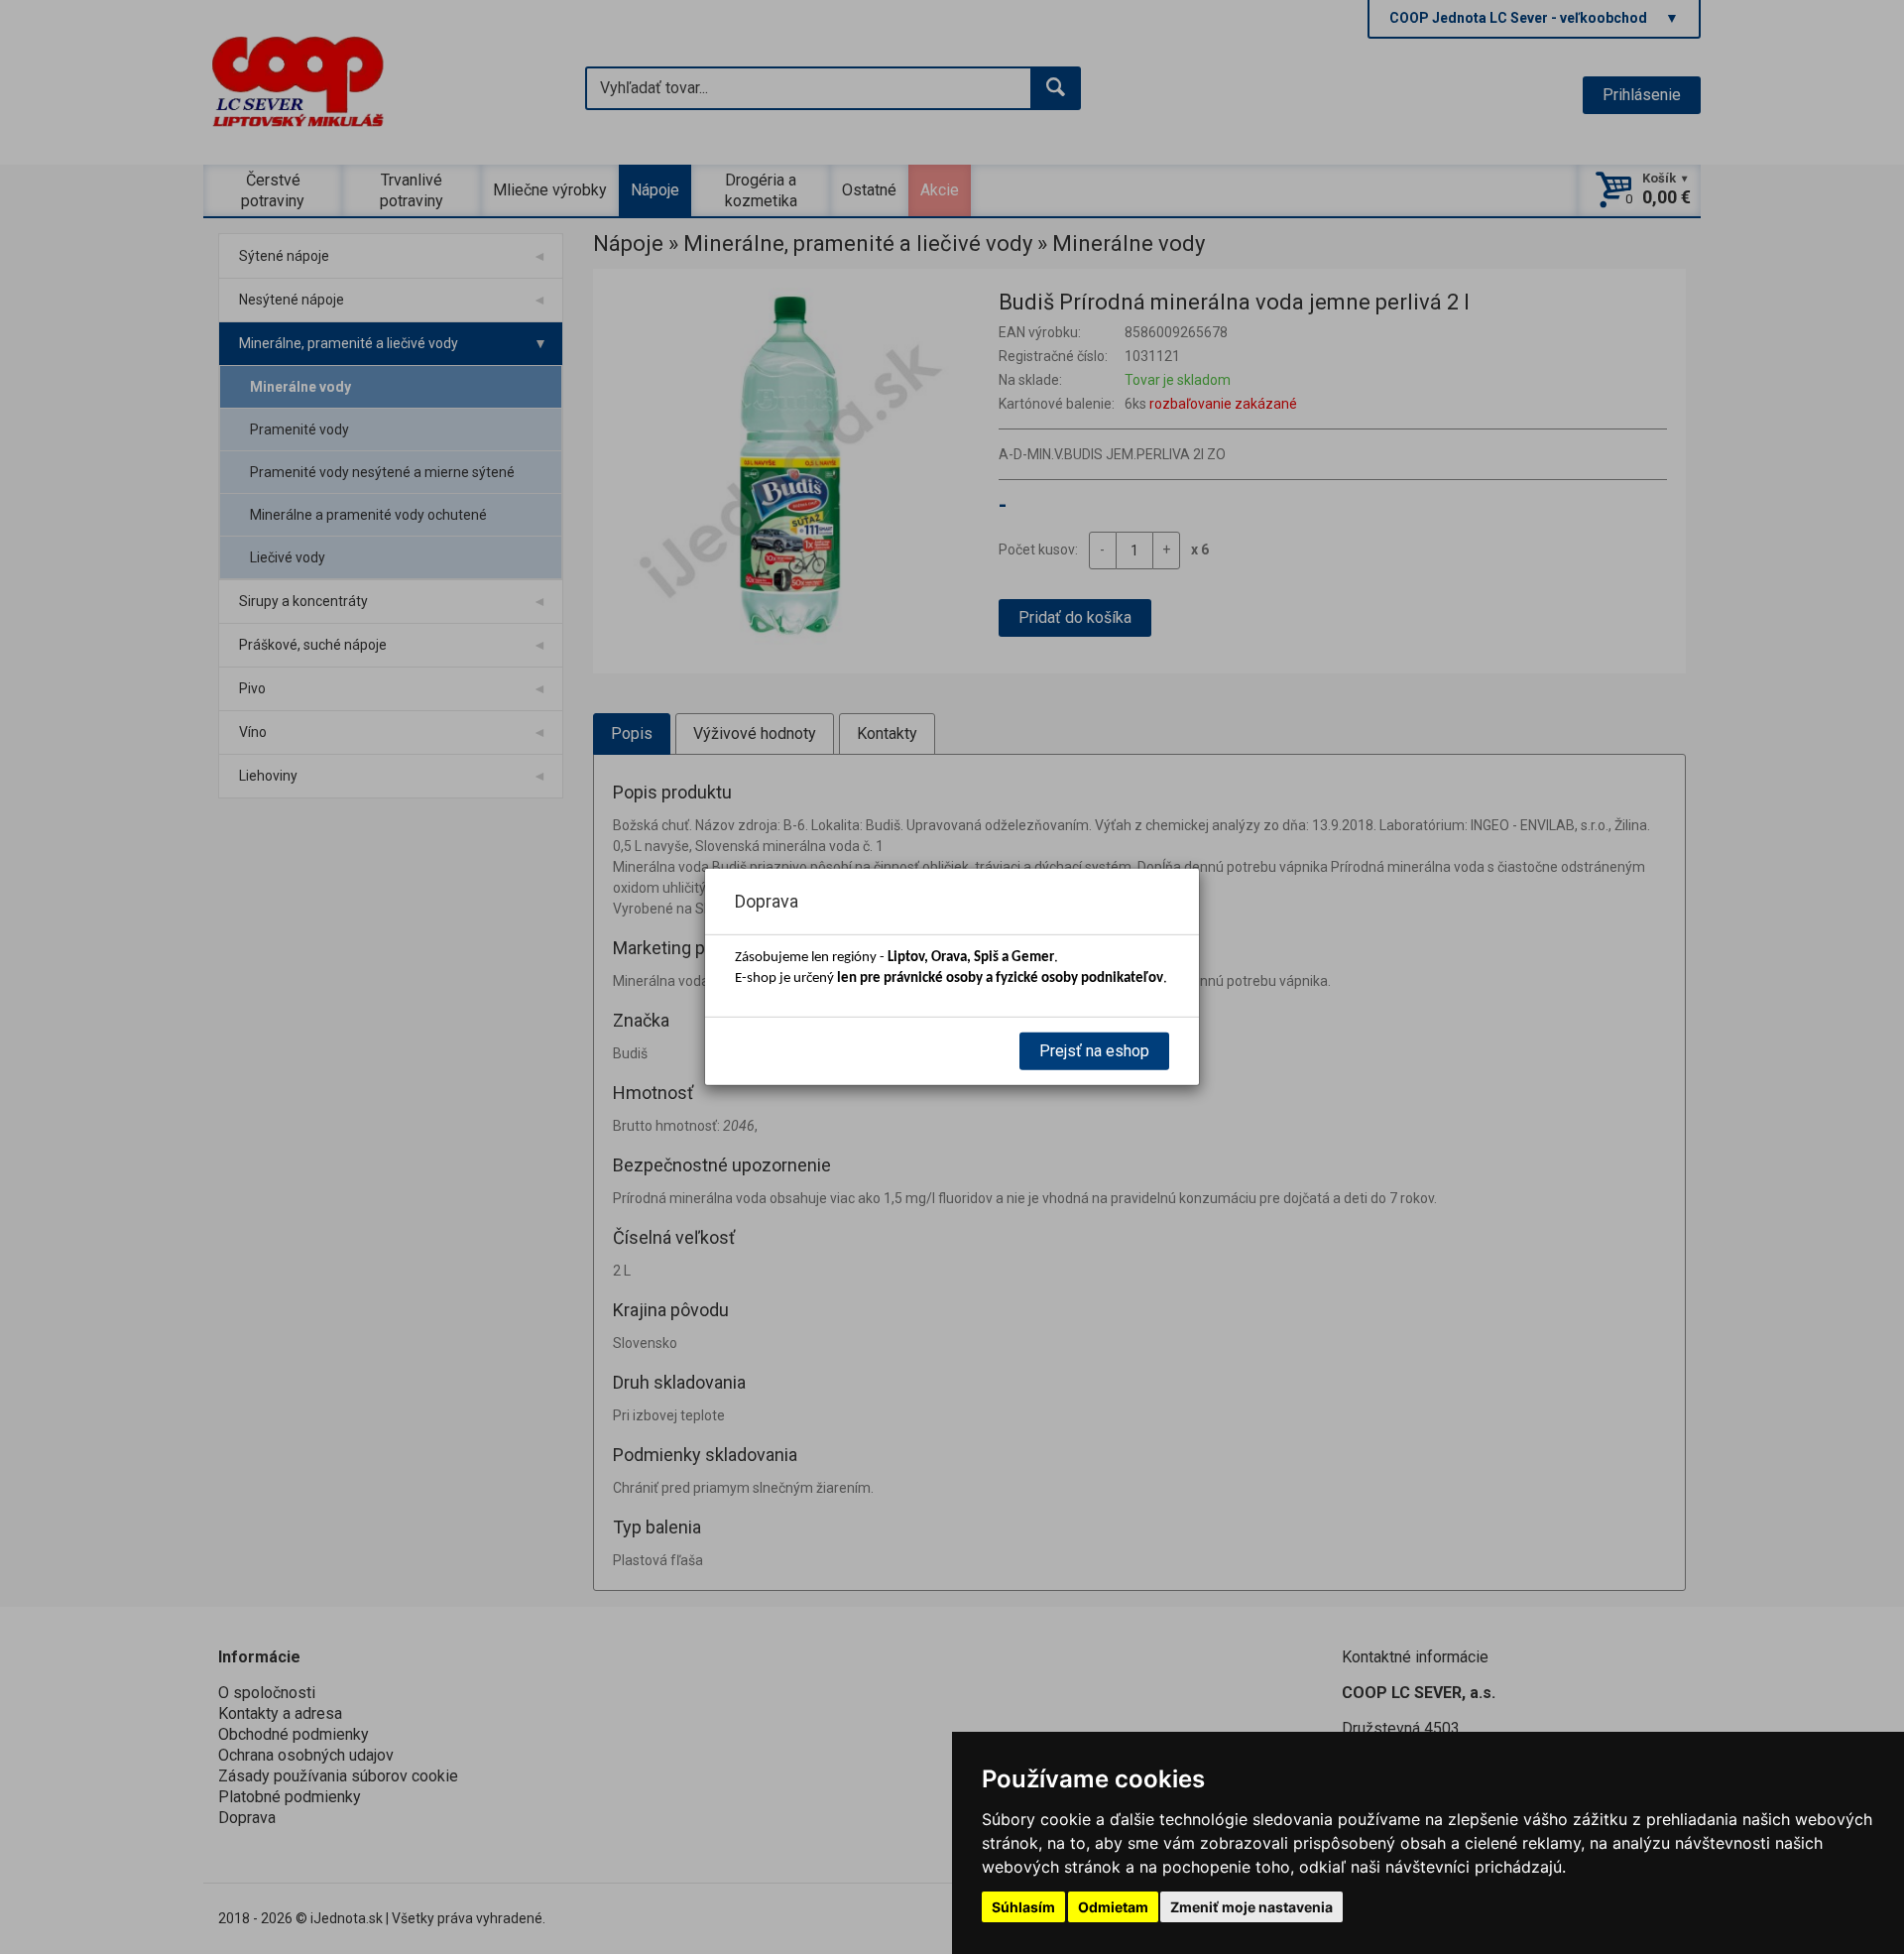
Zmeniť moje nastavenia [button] (1251, 1907)
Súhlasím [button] (1023, 1907)
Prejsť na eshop (1094, 1051)
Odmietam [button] (1113, 1907)
